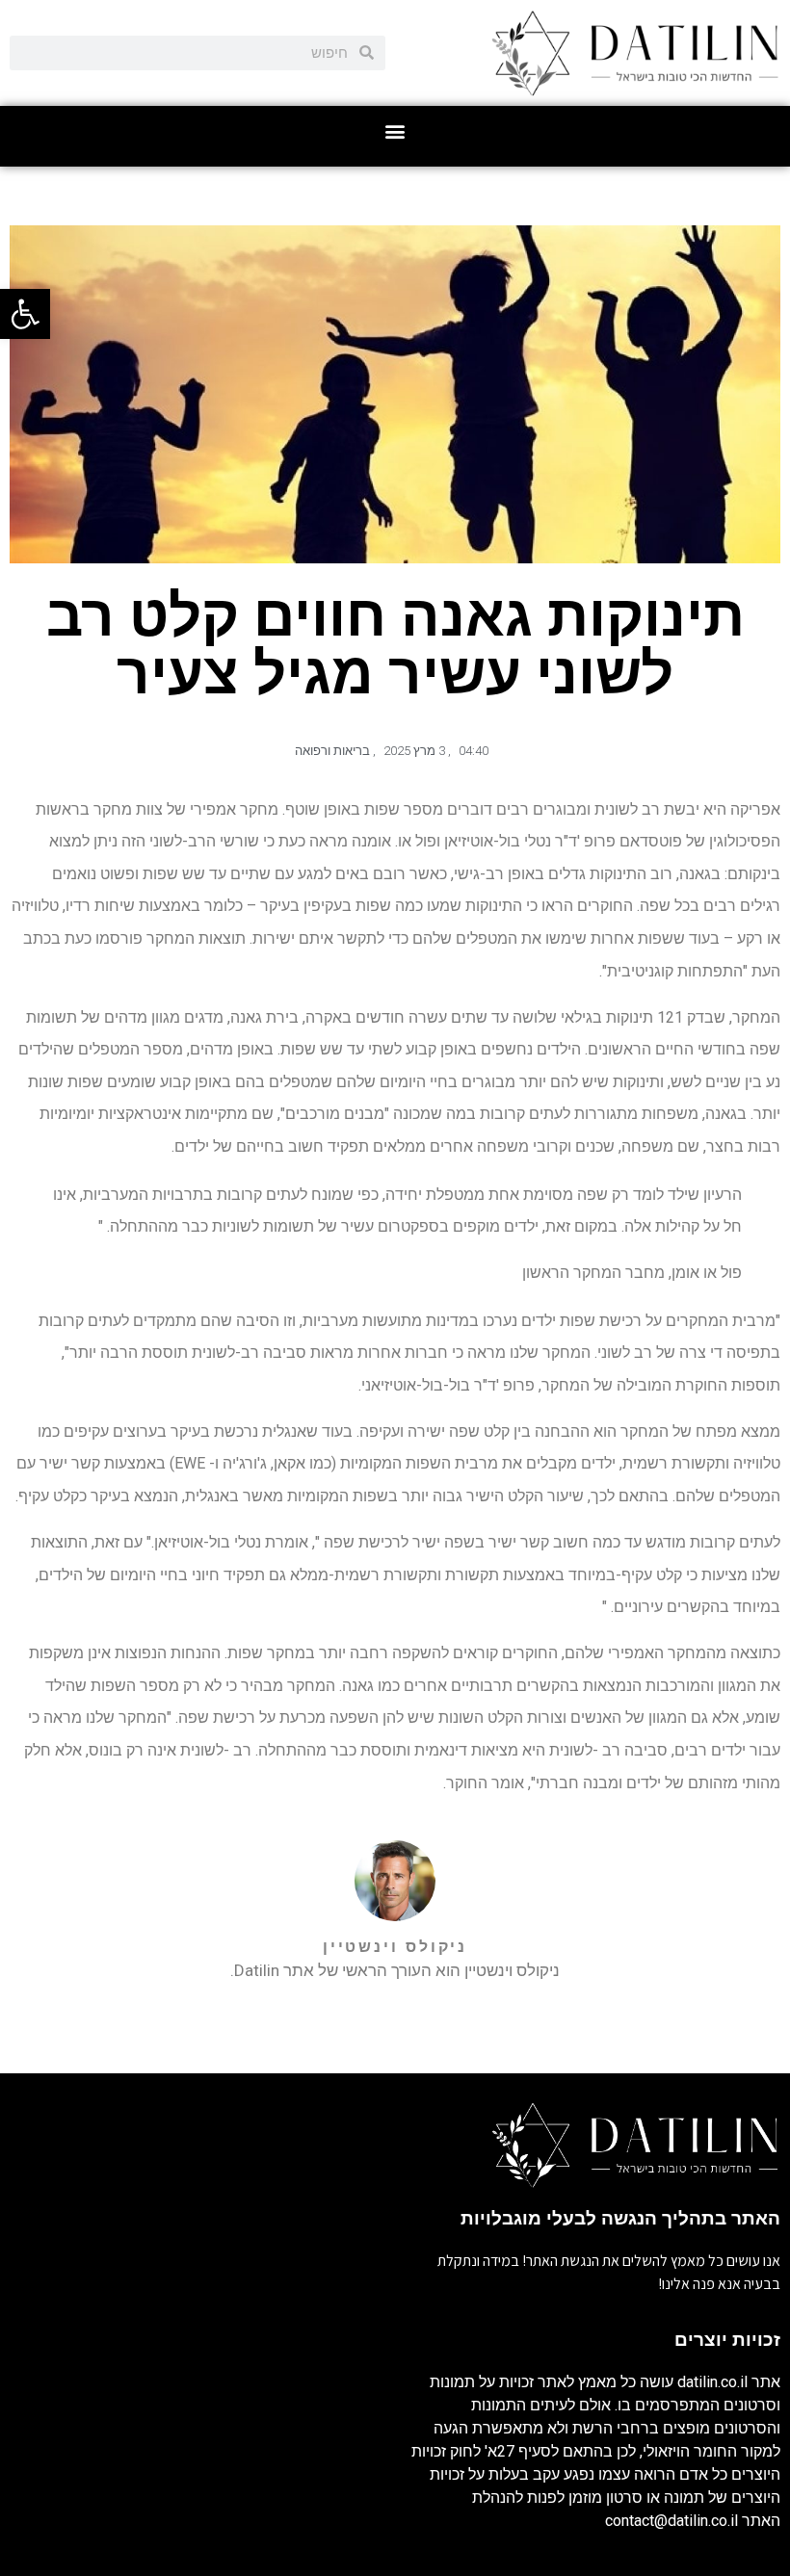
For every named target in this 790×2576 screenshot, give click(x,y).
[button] (395, 131)
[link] (25, 314)
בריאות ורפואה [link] (332, 751)
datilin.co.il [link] (712, 2382)
